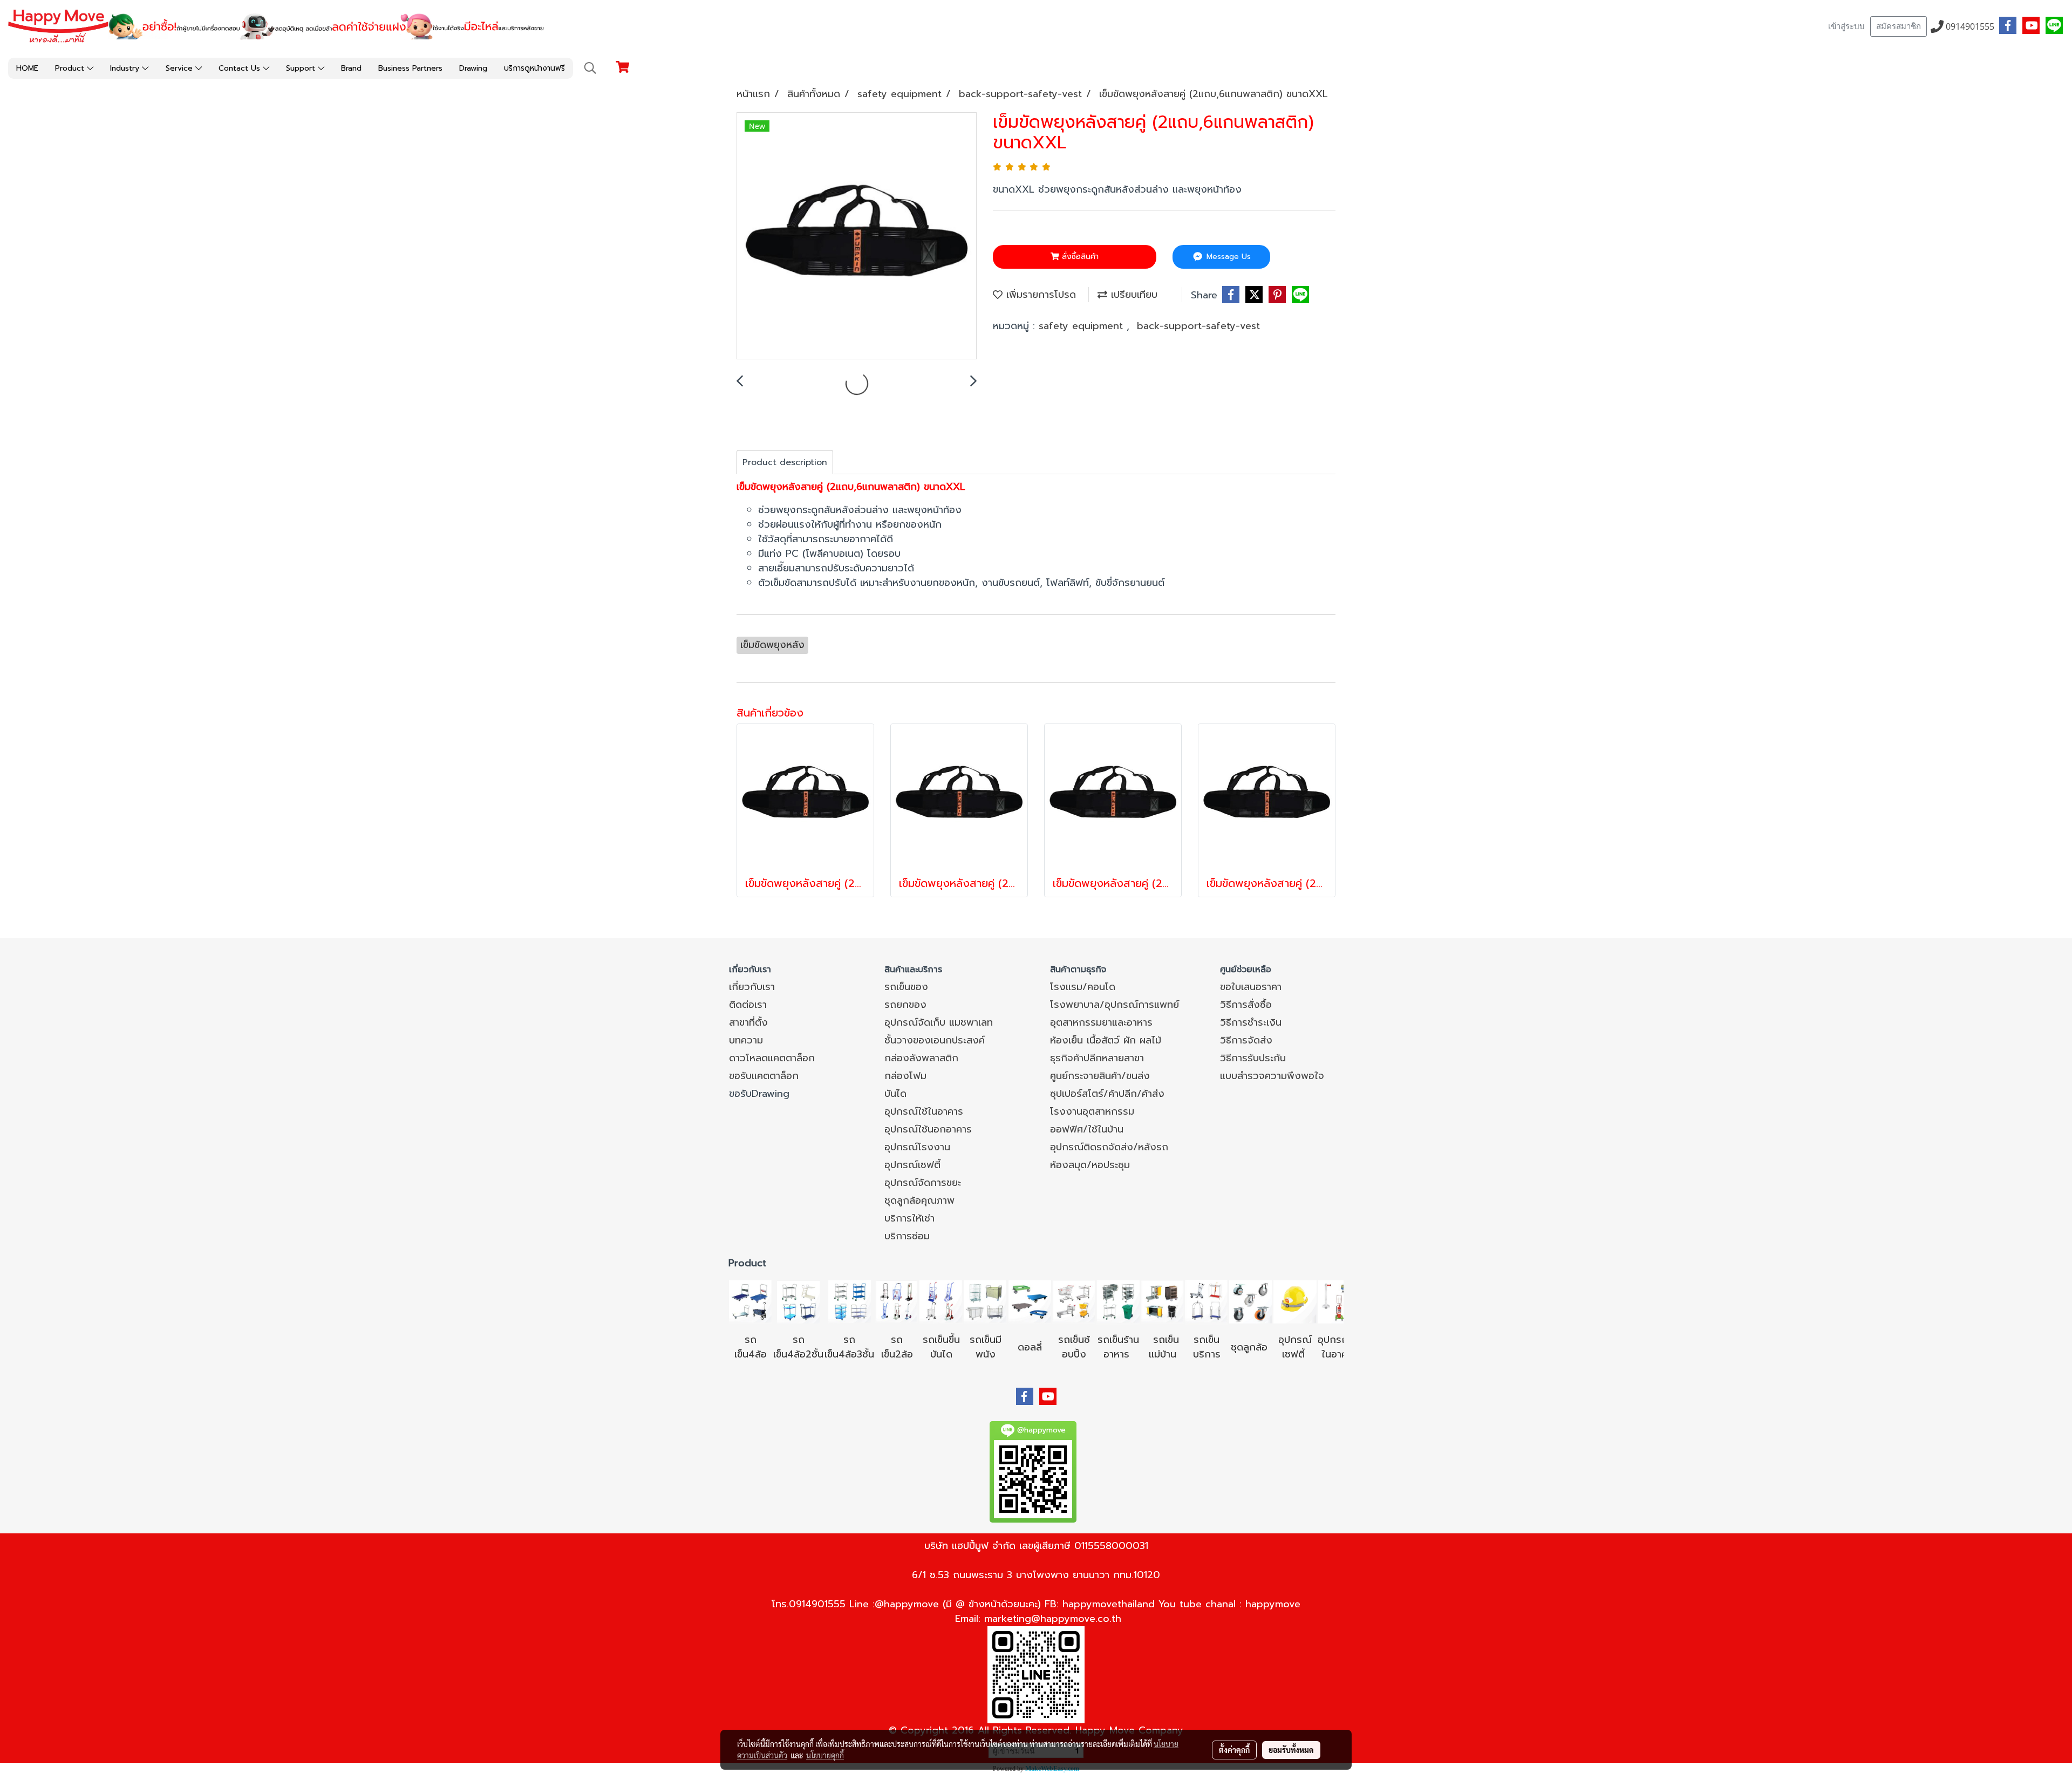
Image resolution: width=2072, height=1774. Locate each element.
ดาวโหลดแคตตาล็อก (772, 1058)
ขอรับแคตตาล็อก (764, 1076)
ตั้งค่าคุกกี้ (1234, 1750)
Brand (351, 68)
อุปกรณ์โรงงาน (917, 1147)
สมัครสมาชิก (1899, 26)
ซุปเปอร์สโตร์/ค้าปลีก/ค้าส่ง (1107, 1094)
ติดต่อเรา (748, 1005)
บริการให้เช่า (909, 1218)
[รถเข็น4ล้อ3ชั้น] (849, 1301)
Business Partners (410, 68)
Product (71, 68)
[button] (590, 68)
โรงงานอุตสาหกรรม (1092, 1111)
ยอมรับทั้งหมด (1291, 1750)
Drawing (473, 68)
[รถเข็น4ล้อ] (751, 1301)
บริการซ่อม (907, 1236)
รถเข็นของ (906, 987)
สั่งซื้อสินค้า (1079, 257)
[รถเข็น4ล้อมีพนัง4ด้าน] (985, 1301)
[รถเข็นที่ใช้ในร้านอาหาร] (1118, 1301)
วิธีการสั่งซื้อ (1246, 1005)
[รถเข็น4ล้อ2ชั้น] (799, 1301)
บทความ (746, 1040)
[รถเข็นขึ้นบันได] (941, 1301)
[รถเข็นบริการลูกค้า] (1207, 1301)
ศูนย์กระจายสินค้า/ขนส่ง (1100, 1076)
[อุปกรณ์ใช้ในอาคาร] (1307, 1354)
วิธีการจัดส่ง (1246, 1040)
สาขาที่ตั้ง (748, 1022)
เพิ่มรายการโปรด (1039, 295)
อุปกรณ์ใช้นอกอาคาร (928, 1129)
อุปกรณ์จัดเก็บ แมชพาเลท (939, 1022)
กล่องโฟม (905, 1076)
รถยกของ (905, 1005)
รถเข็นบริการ (1207, 1347)
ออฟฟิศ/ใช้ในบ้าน (1087, 1129)
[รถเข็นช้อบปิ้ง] (1074, 1301)
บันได (895, 1094)
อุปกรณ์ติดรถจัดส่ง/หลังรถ (1109, 1147)
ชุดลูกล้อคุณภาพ (919, 1200)
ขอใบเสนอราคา (1251, 987)
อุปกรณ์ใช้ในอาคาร (924, 1111)
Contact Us (241, 68)
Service (180, 68)
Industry (126, 68)
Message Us (1227, 257)
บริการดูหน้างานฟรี (534, 68)
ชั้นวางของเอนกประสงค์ (935, 1040)
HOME (27, 68)
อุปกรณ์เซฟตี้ (912, 1165)
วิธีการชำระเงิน (1251, 1022)
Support (302, 68)
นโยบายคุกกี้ (825, 1755)
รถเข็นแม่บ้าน (1164, 1347)
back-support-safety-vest (1198, 326)
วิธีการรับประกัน (1253, 1058)
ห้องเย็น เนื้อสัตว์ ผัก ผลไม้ (1106, 1040)
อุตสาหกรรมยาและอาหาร (1101, 1022)
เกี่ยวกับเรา (752, 987)
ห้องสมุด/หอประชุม (1090, 1165)
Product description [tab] (785, 462)
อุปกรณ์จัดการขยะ (923, 1183)
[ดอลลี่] (1030, 1301)
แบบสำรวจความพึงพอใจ (1272, 1076)
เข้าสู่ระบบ (1846, 26)
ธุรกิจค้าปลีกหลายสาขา (1097, 1058)
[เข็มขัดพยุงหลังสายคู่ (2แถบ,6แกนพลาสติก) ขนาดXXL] (857, 236)
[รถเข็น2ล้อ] (897, 1301)
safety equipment (1083, 326)
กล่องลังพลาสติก (921, 1058)
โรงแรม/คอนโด (1083, 987)
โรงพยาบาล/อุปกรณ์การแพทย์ (1115, 1005)
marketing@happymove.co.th (1053, 1619)
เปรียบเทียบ (1132, 295)
